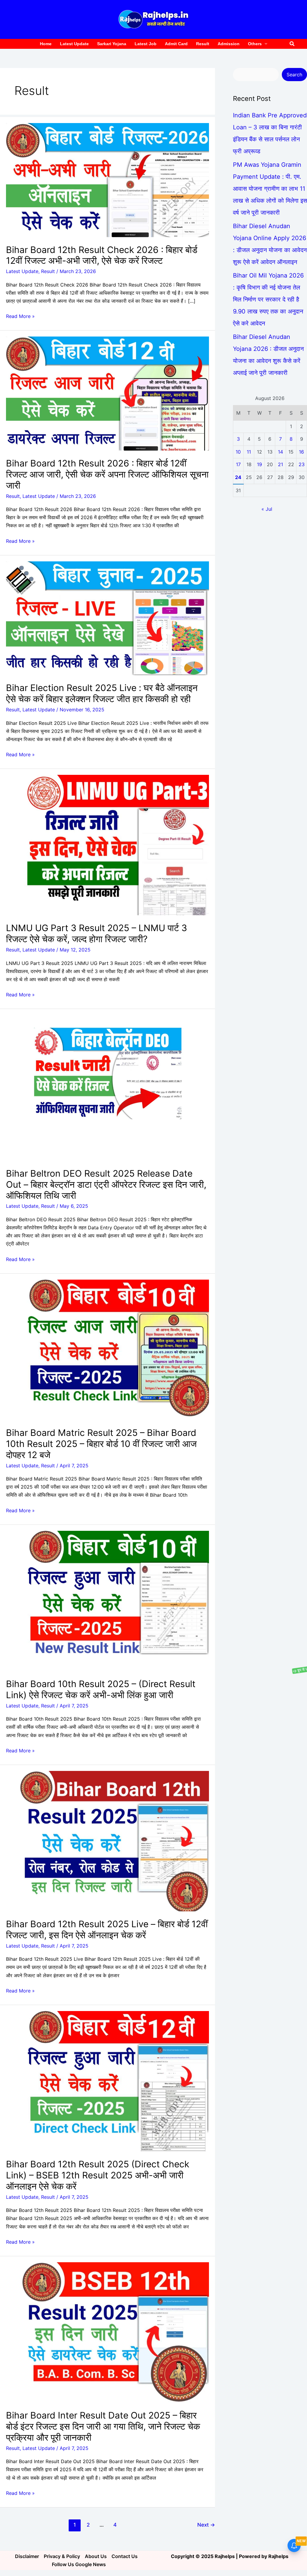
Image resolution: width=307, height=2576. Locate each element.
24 (238, 477)
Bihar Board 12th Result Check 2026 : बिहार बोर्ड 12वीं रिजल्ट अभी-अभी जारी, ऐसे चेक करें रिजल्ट (102, 255)
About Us (96, 2556)
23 (302, 464)
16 (301, 452)
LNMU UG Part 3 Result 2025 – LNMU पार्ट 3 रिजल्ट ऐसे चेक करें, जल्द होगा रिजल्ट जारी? (97, 933)
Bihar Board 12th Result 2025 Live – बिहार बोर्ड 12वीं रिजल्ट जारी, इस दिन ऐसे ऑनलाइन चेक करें (107, 1929)
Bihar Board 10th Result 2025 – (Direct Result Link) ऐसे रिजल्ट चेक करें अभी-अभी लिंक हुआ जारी (101, 1689)
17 (238, 464)
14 (280, 452)
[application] (264, 44)
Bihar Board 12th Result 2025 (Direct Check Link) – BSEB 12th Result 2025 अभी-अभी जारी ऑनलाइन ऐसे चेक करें (98, 2175)
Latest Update (22, 271)
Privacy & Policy (62, 2556)
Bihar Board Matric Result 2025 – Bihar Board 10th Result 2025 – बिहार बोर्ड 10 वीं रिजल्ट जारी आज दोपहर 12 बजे (101, 1444)
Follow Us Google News (79, 2564)
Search (294, 75)
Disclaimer (27, 2556)
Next (206, 2525)
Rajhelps (278, 2556)
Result (48, 271)
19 (259, 464)
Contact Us (125, 2556)
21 (280, 464)
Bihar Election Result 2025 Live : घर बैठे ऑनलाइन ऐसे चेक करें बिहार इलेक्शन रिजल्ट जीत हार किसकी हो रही (102, 693)
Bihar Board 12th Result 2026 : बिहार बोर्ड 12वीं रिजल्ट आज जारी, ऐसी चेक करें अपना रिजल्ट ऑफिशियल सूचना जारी (107, 474)
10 (238, 452)
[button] (292, 44)
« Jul (267, 509)
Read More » (20, 316)
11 (249, 452)
